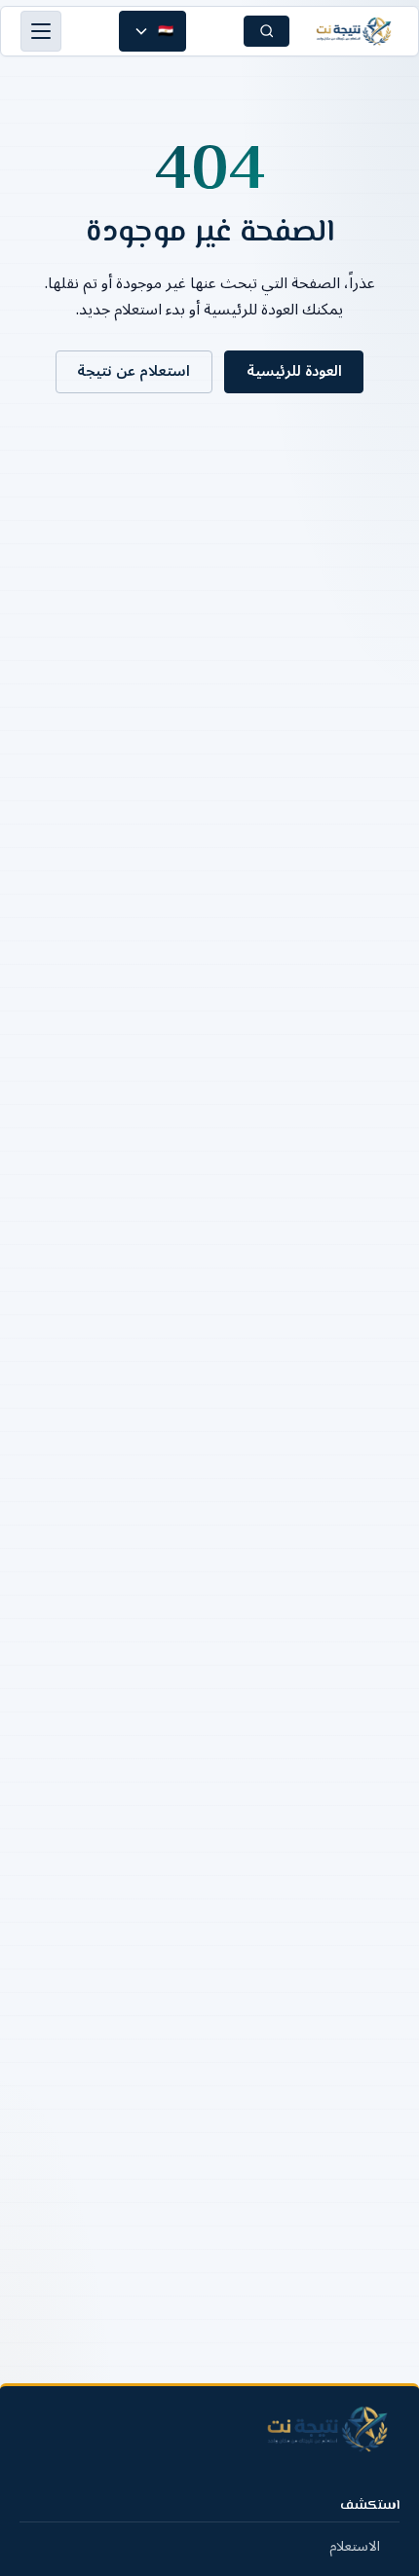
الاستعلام (355, 2546)
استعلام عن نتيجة (133, 371)
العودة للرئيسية (294, 371)
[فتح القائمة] (41, 31)
